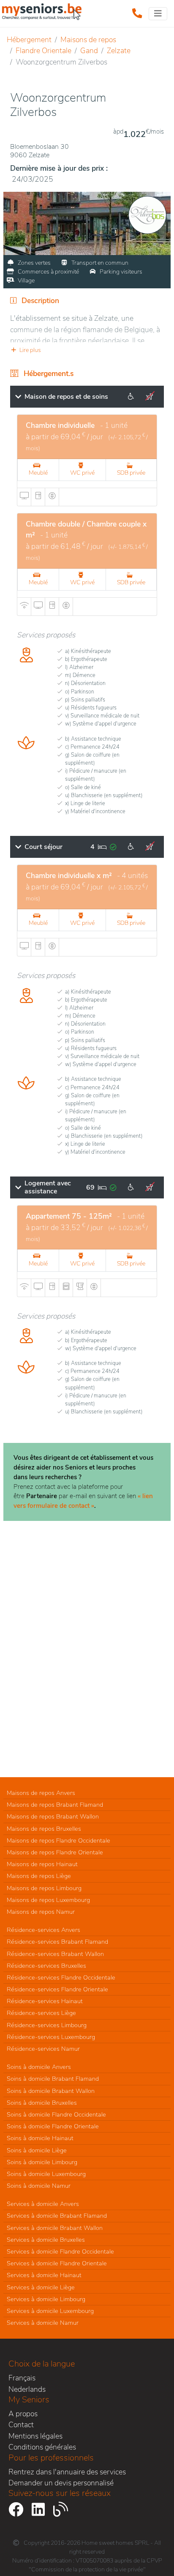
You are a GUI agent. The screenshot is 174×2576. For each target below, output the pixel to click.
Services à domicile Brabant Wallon (55, 2228)
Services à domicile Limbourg (46, 2299)
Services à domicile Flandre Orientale (57, 2263)
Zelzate (119, 51)
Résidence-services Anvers (43, 1930)
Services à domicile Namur (43, 2323)
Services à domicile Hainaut (44, 2275)
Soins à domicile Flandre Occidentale (56, 2114)
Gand (89, 51)
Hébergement (29, 40)
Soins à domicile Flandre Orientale (53, 2126)
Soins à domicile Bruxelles (42, 2103)
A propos (23, 2414)
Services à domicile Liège (41, 2287)
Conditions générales (42, 2447)
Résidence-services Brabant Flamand (57, 1942)
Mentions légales (35, 2436)
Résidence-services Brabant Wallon (55, 1954)
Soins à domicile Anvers (39, 2067)
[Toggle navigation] (158, 14)
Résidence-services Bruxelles (46, 1966)
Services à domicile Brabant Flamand (57, 2216)
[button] (87, 350)
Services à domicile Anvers (43, 2204)
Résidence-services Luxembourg (51, 2037)
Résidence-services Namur (43, 2049)
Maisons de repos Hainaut (42, 1864)
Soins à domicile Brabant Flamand (53, 2079)
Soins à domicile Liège (37, 2150)
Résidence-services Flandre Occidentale (61, 1977)
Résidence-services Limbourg (47, 2025)
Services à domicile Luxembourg (50, 2311)
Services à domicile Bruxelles (46, 2240)
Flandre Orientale (43, 51)
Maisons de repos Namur (41, 1912)
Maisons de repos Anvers (41, 1793)
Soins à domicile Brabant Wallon (51, 2091)
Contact (21, 2425)
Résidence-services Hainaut (45, 2001)
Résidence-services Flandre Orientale (57, 1989)
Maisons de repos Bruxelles (44, 1829)
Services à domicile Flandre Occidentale (60, 2251)
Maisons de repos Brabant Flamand (55, 1805)
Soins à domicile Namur (39, 2186)
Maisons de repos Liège (39, 1876)
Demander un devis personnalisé (61, 2483)
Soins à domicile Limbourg (42, 2162)
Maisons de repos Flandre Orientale (55, 1852)
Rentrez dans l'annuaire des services (67, 2472)
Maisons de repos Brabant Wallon (53, 1816)
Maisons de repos (88, 40)
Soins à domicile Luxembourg (46, 2174)
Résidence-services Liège (41, 2013)
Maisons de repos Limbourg (44, 1888)
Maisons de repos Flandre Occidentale (58, 1840)
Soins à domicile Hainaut (40, 2138)
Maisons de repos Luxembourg (48, 1900)
